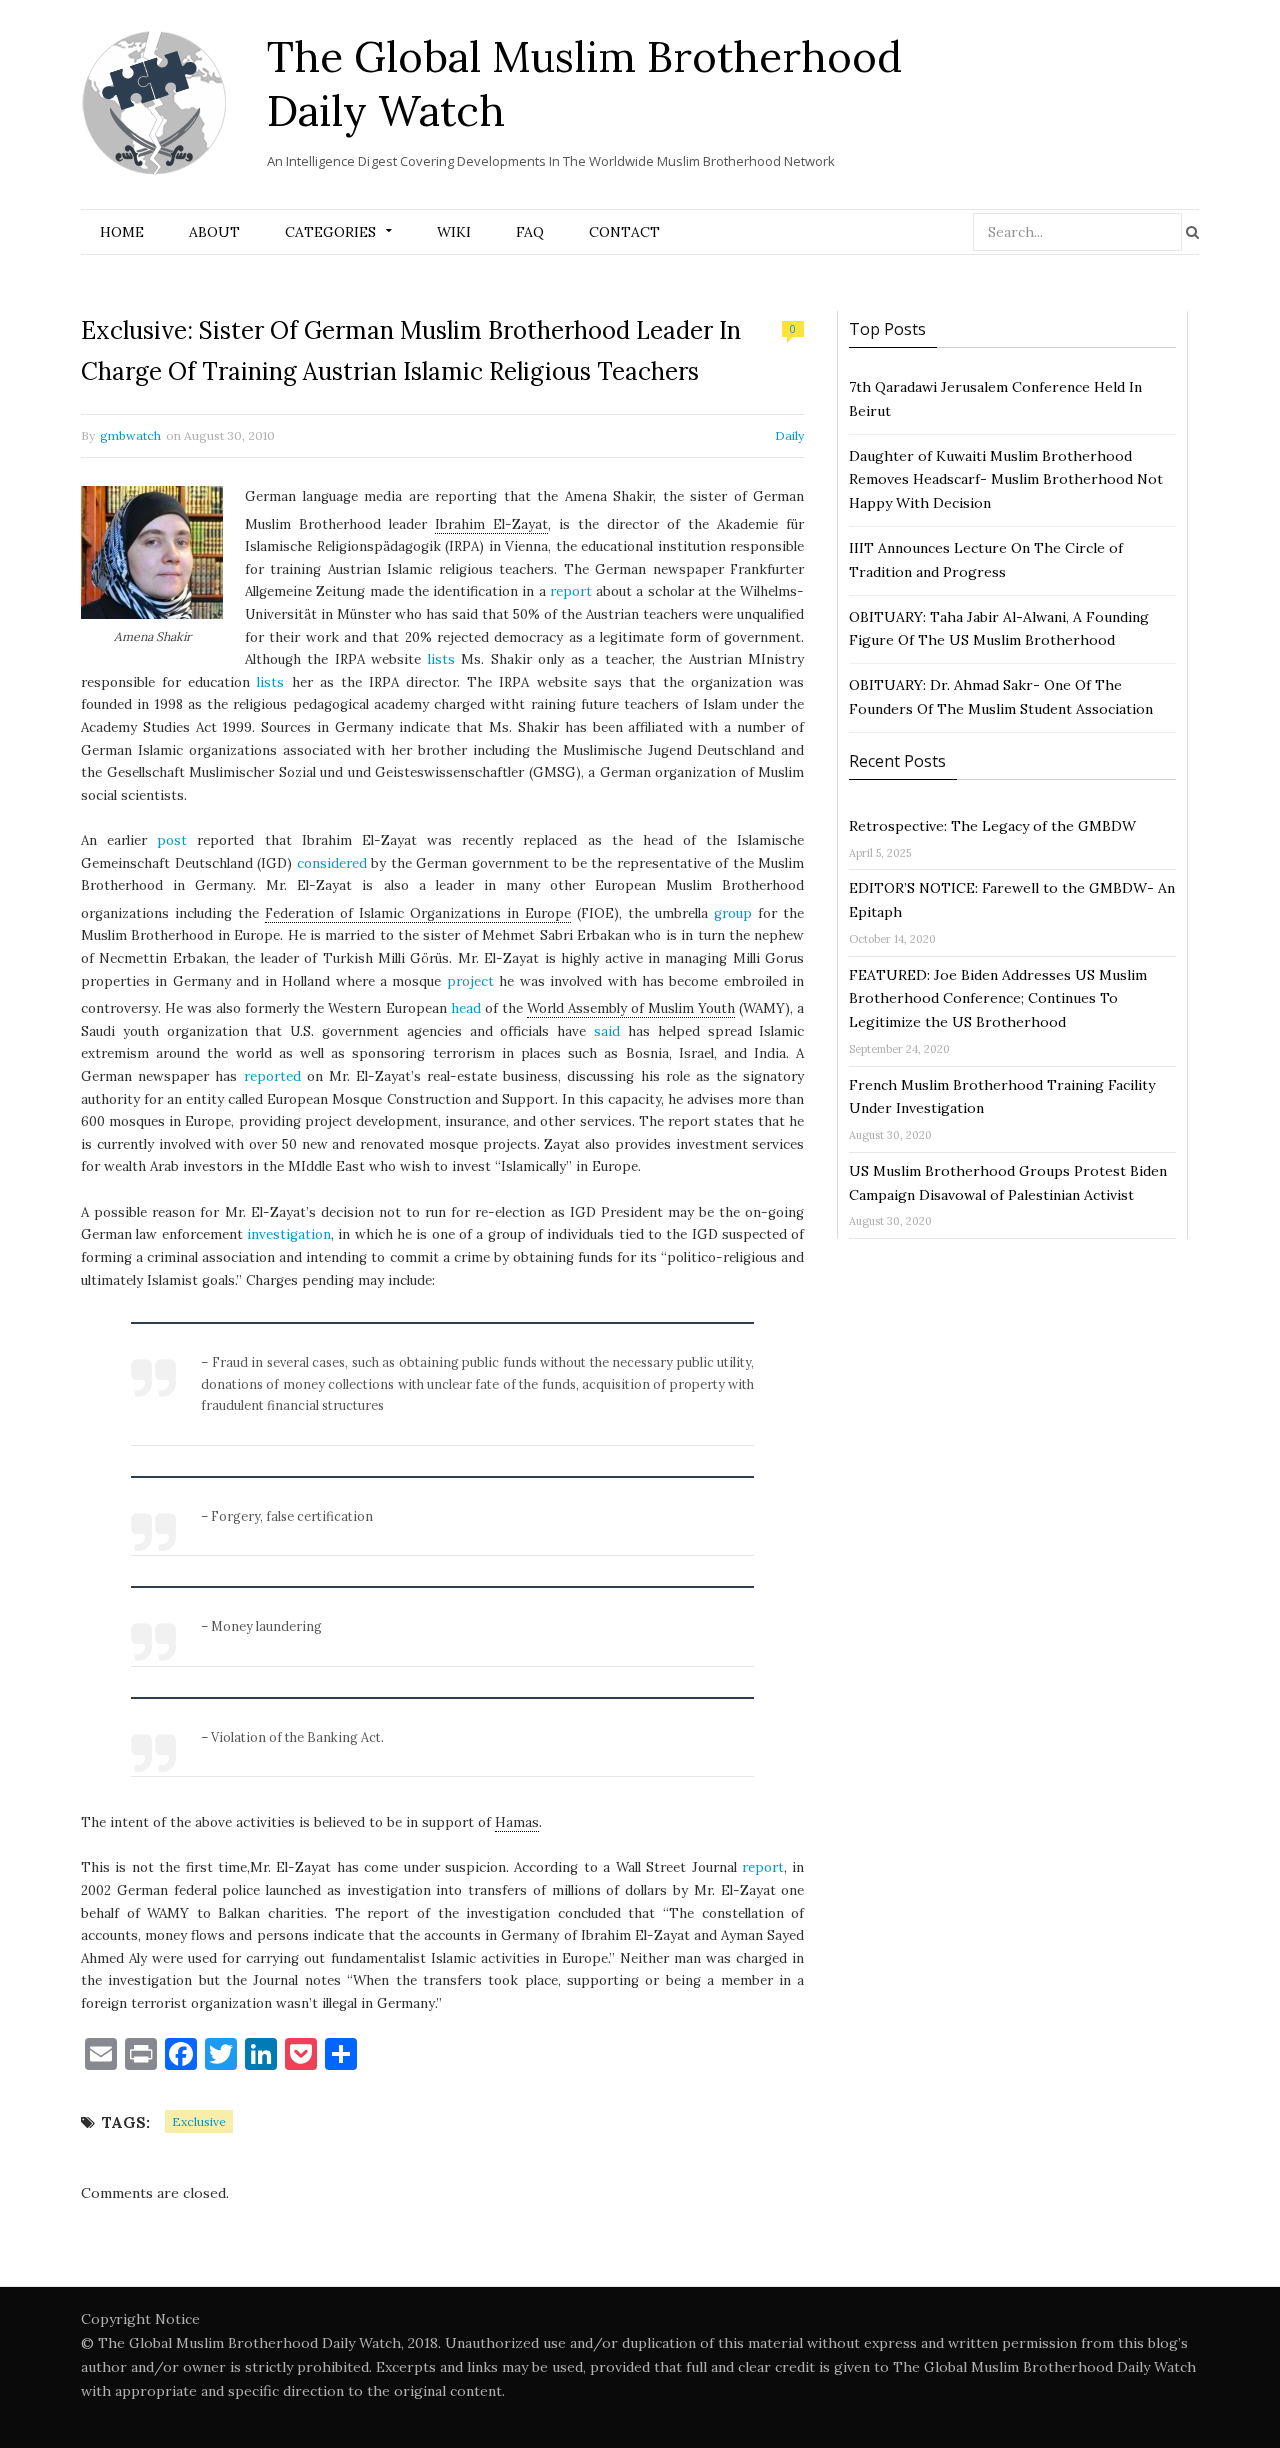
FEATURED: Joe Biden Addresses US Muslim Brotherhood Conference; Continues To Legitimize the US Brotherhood (998, 999)
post (172, 840)
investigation (289, 1234)
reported (272, 1076)
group (733, 913)
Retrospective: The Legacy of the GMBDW (992, 826)
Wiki (454, 232)
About (214, 232)
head (466, 1008)
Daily (789, 435)
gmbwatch (130, 435)
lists (441, 659)
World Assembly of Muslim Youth (631, 1008)
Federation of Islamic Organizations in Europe (418, 913)
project (470, 981)
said (607, 1031)
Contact (624, 232)
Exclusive (199, 2121)
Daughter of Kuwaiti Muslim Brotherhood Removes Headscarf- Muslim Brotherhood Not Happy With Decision (1006, 480)
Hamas (517, 1822)
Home (122, 232)
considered (332, 863)
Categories (330, 232)
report (571, 591)
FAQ (530, 232)
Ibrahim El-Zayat (491, 524)
